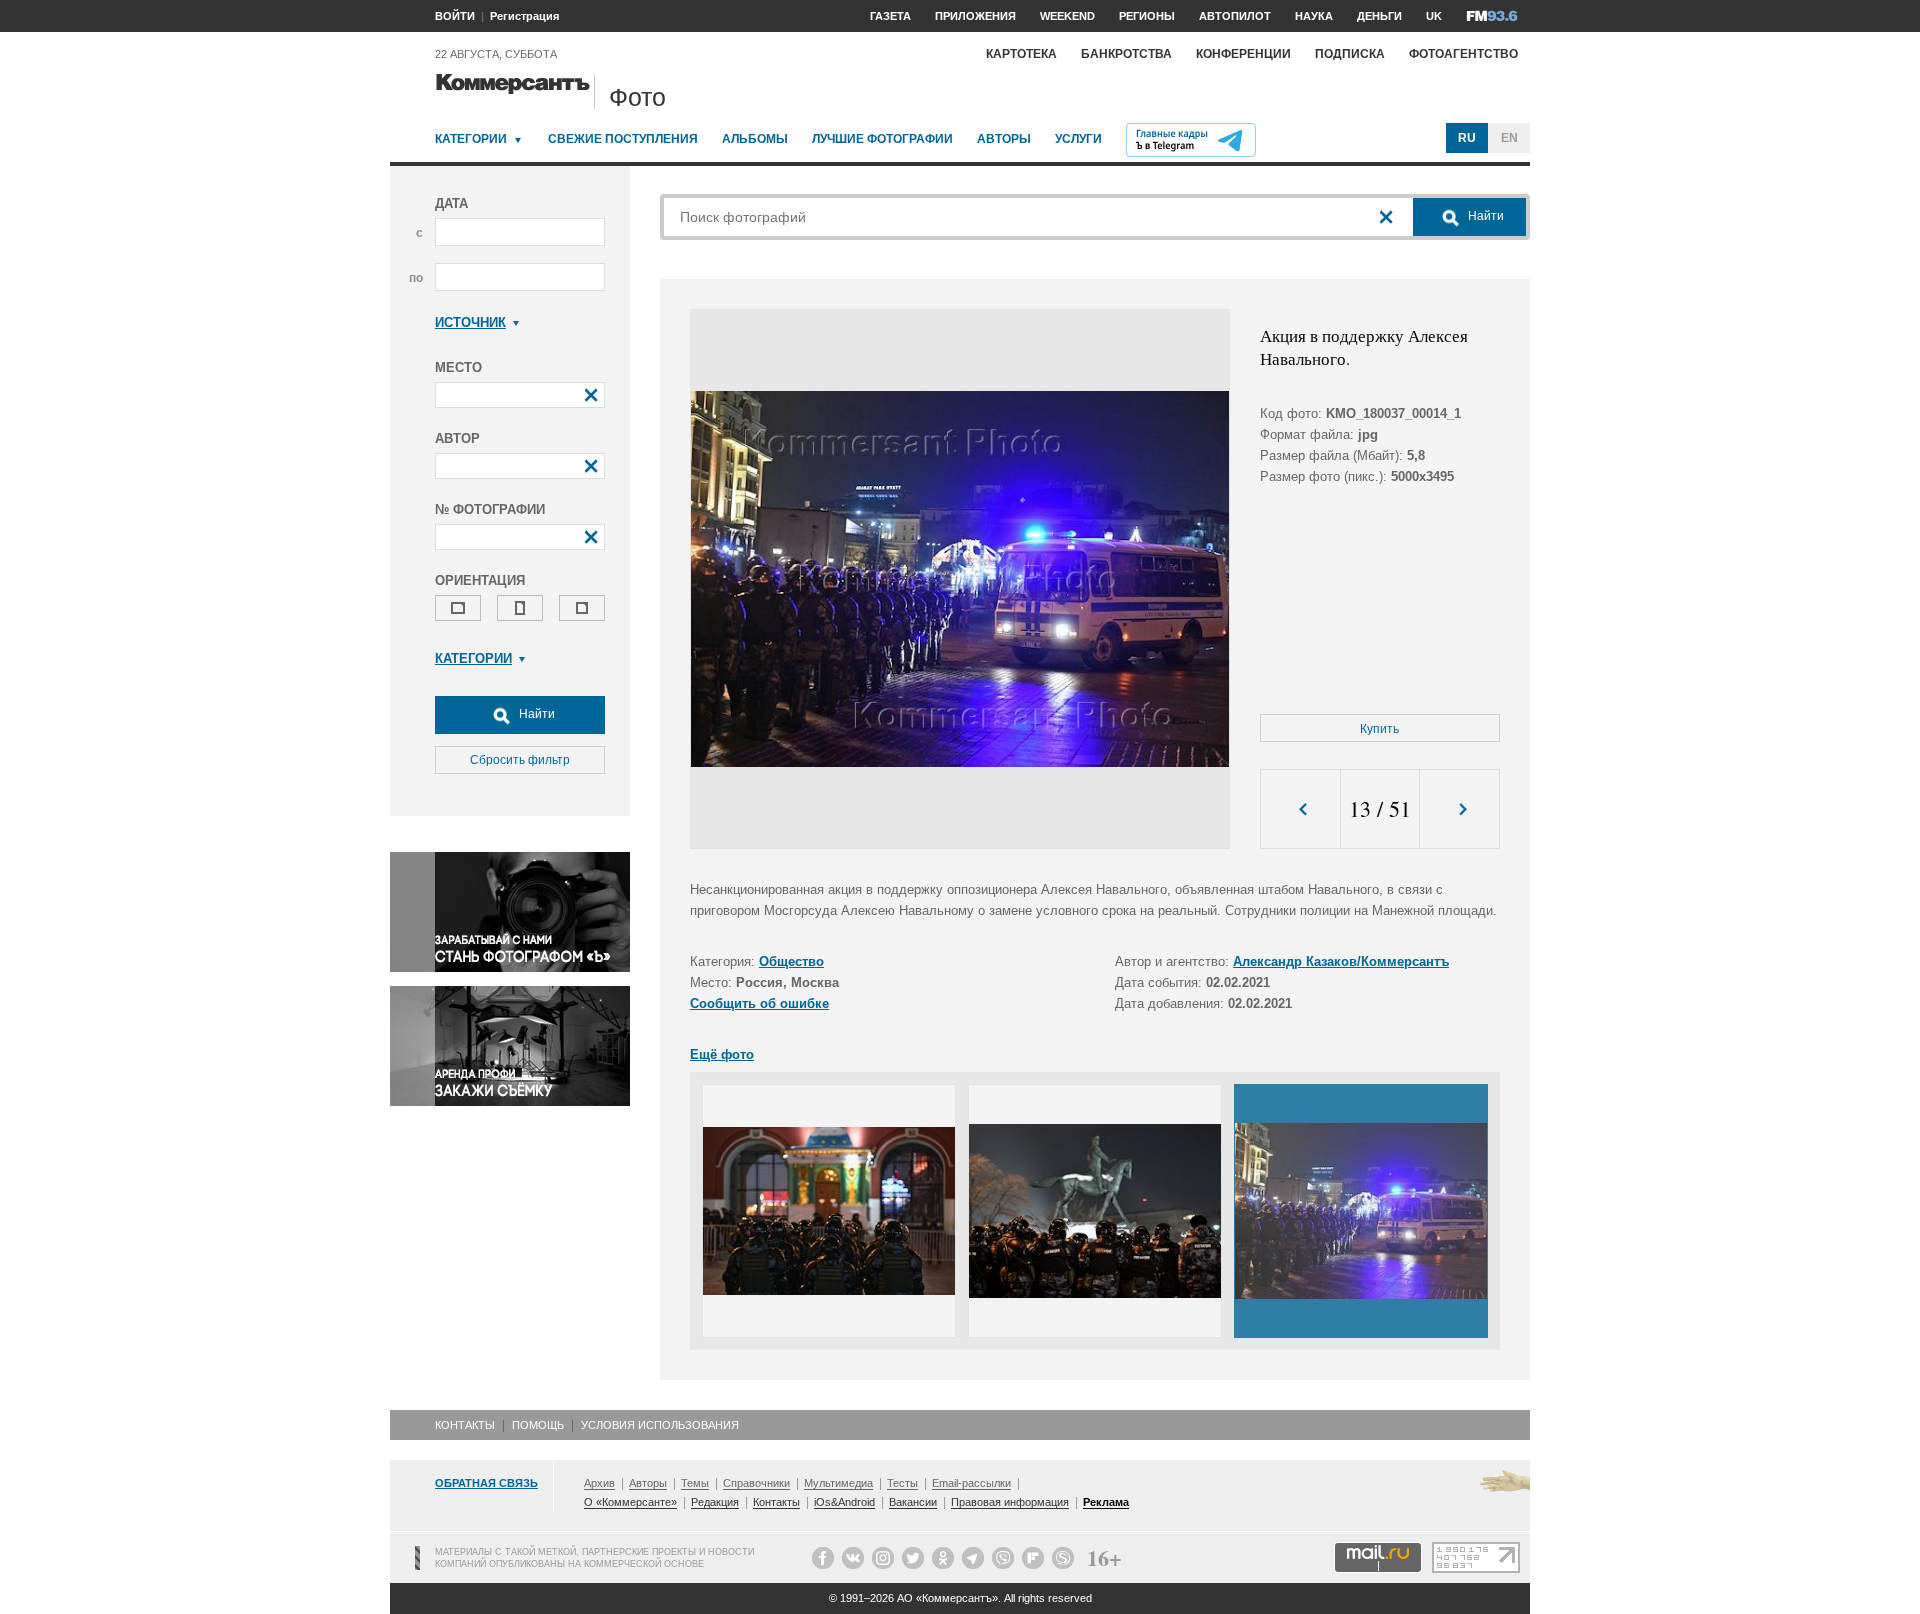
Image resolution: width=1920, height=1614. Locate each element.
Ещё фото (722, 1054)
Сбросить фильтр (520, 760)
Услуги (1078, 139)
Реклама (1106, 1502)
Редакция (715, 1502)
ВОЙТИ (455, 16)
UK (1434, 16)
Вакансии (913, 1502)
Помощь (538, 1425)
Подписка (1350, 54)
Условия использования (660, 1425)
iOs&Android (844, 1502)
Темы (695, 1483)
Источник (470, 322)
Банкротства (1126, 54)
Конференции (1243, 54)
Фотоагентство (1463, 54)
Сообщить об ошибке (759, 1003)
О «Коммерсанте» (630, 1502)
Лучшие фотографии (882, 139)
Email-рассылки (971, 1483)
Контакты (465, 1425)
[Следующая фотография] (1459, 809)
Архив (599, 1483)
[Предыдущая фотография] (1300, 809)
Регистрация (524, 16)
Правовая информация (1010, 1502)
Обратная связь (486, 1483)
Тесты (902, 1483)
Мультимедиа (838, 1483)
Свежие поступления (623, 139)
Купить (1379, 729)
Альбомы (755, 139)
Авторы (1004, 139)
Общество (791, 961)
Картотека (1021, 54)
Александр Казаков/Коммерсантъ (1341, 961)
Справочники (756, 1483)
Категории (471, 139)
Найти (535, 714)
